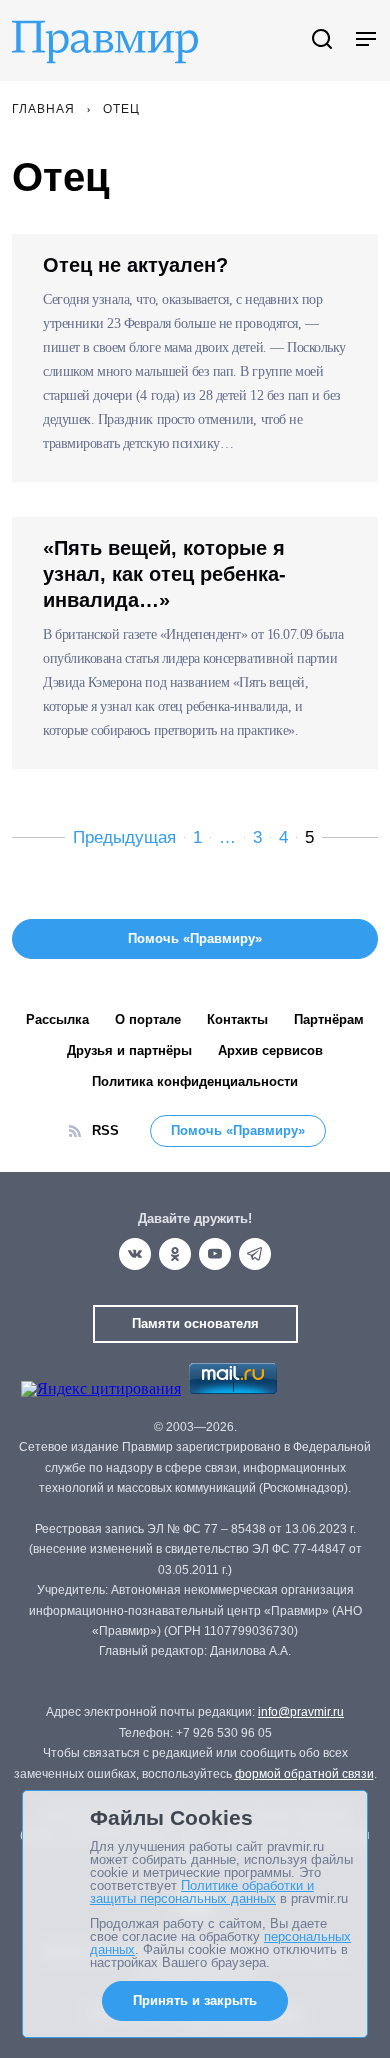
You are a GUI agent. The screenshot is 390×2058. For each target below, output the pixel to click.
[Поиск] (322, 40)
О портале (148, 1019)
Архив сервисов (270, 1050)
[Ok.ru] (175, 1254)
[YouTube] (215, 1254)
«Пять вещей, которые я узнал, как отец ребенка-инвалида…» (164, 574)
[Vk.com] (135, 1254)
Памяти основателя (195, 1323)
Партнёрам (329, 1019)
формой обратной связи (304, 1774)
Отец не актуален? (135, 265)
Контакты (237, 1019)
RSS (105, 1130)
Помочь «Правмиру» (238, 1130)
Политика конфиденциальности (195, 1081)
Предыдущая (124, 837)
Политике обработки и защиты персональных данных (202, 1892)
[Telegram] (255, 1254)
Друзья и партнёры (129, 1050)
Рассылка (57, 1019)
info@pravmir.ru (301, 1712)
